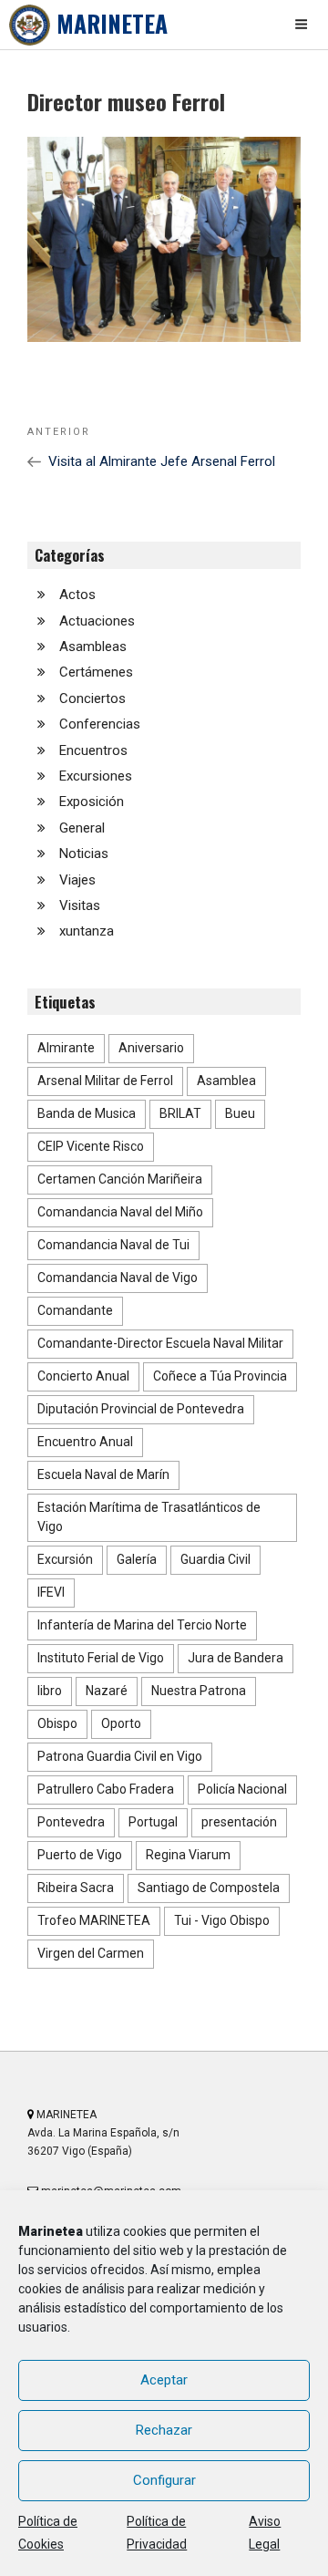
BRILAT (180, 1113)
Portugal (153, 1822)
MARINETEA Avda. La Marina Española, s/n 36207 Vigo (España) (103, 2133)
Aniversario (151, 1048)
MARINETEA (112, 23)
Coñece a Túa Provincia (220, 1376)
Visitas (80, 905)
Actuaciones (97, 621)
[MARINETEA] (30, 25)
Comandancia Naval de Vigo (118, 1278)
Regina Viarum (188, 1855)
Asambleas (93, 647)
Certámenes (96, 672)
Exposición (92, 802)
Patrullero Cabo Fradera (106, 1789)
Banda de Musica (87, 1113)
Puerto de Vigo (80, 1855)
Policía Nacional (242, 1789)
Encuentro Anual (85, 1442)
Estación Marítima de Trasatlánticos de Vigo (149, 1517)
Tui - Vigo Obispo (222, 1920)
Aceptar (164, 2380)
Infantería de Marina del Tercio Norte (142, 1625)
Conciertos (92, 698)
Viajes (77, 880)
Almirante (66, 1048)
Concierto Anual (83, 1376)
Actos (77, 595)
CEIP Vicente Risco (91, 1146)
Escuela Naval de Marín (103, 1474)
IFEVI (51, 1592)
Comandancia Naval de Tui (113, 1245)
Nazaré (107, 1691)
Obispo (57, 1723)
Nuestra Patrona (199, 1691)
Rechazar (164, 2430)
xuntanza (87, 931)
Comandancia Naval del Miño (120, 1212)
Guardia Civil (215, 1559)
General (82, 828)
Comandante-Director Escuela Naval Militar (160, 1343)
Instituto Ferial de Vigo (101, 1658)
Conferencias (100, 724)
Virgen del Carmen (91, 1953)
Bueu (240, 1113)
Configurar (164, 2480)
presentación (239, 1822)
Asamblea (226, 1081)
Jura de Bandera (236, 1658)
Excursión (65, 1559)
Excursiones (96, 776)
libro (50, 1691)
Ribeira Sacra (76, 1888)
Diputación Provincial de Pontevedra (141, 1409)
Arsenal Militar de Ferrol (105, 1081)
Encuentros (93, 750)
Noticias (84, 853)
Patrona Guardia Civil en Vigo (120, 1756)
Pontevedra (71, 1822)
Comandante (75, 1310)
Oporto (121, 1723)
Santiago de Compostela (209, 1888)
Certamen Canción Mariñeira (120, 1179)
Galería (137, 1559)
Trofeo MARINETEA (94, 1920)
